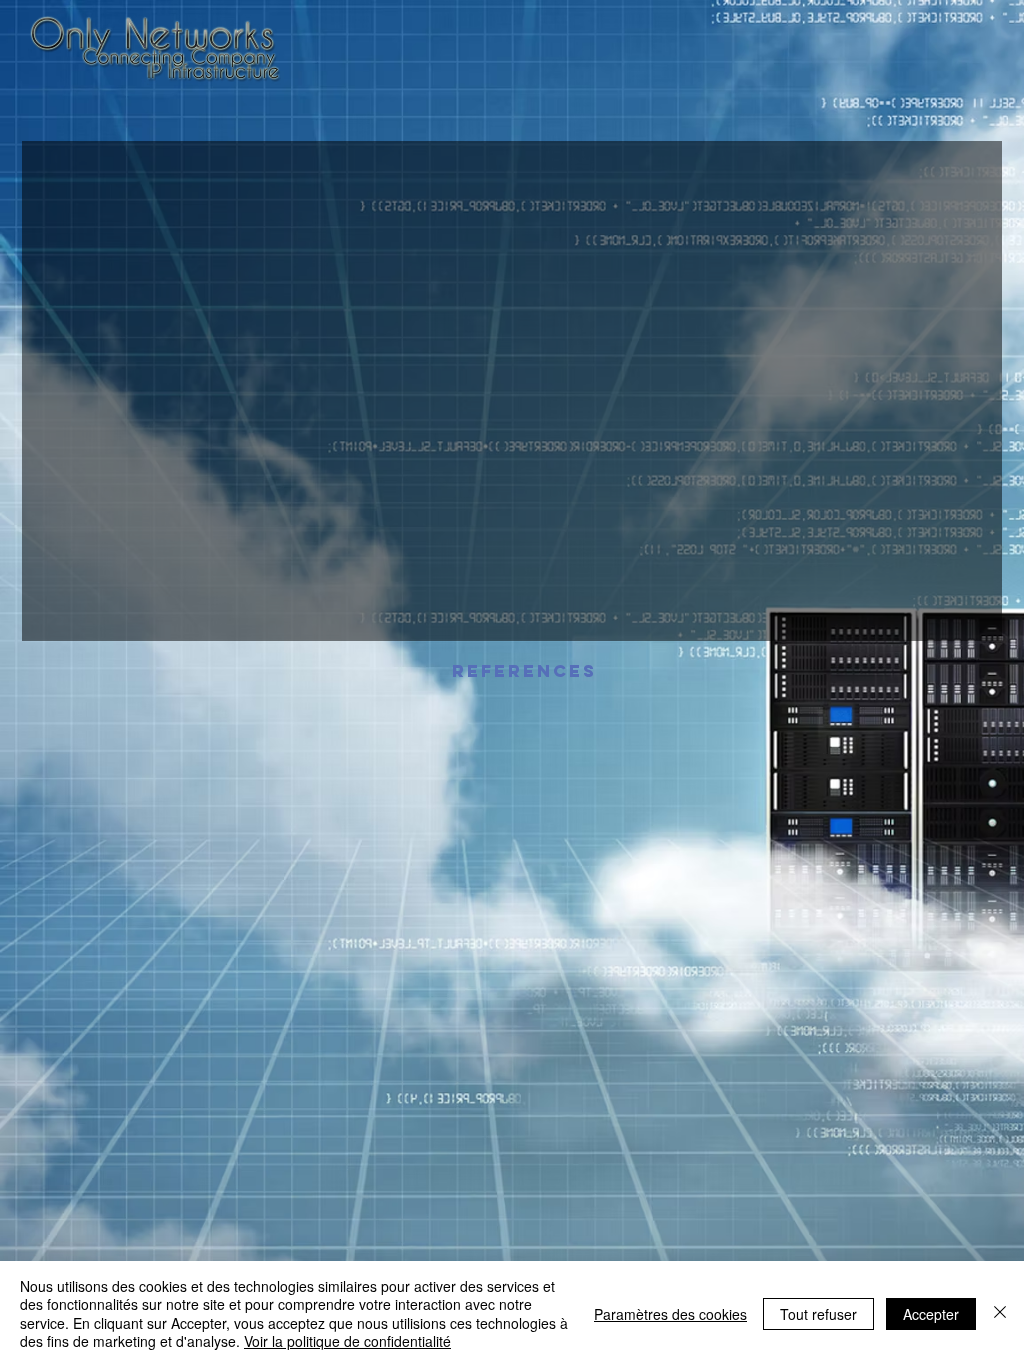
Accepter (931, 1314)
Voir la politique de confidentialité (347, 1341)
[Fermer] (1000, 1313)
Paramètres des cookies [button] (670, 1314)
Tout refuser (818, 1314)
